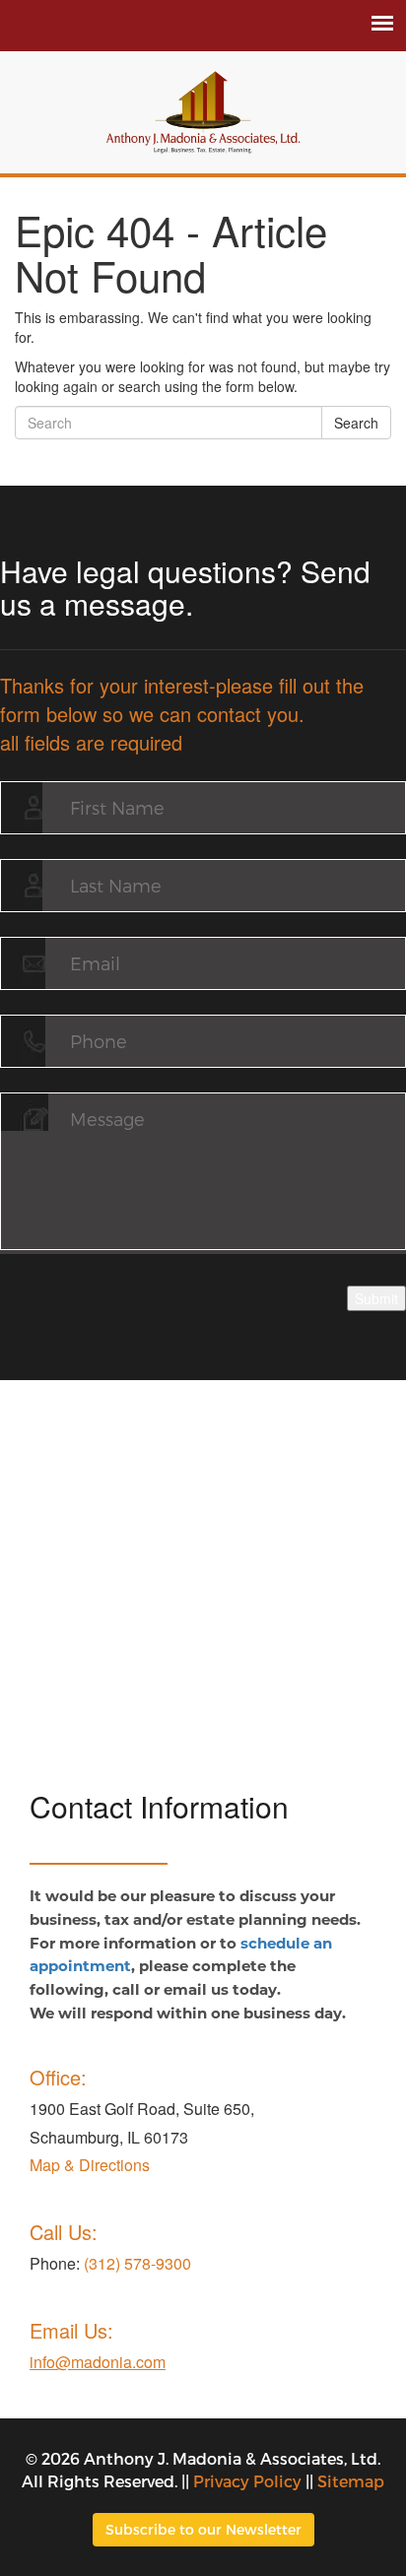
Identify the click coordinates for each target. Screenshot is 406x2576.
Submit (376, 1298)
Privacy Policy (247, 2481)
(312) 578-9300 (137, 2263)
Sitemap (351, 2481)
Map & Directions (90, 2165)
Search (356, 423)
